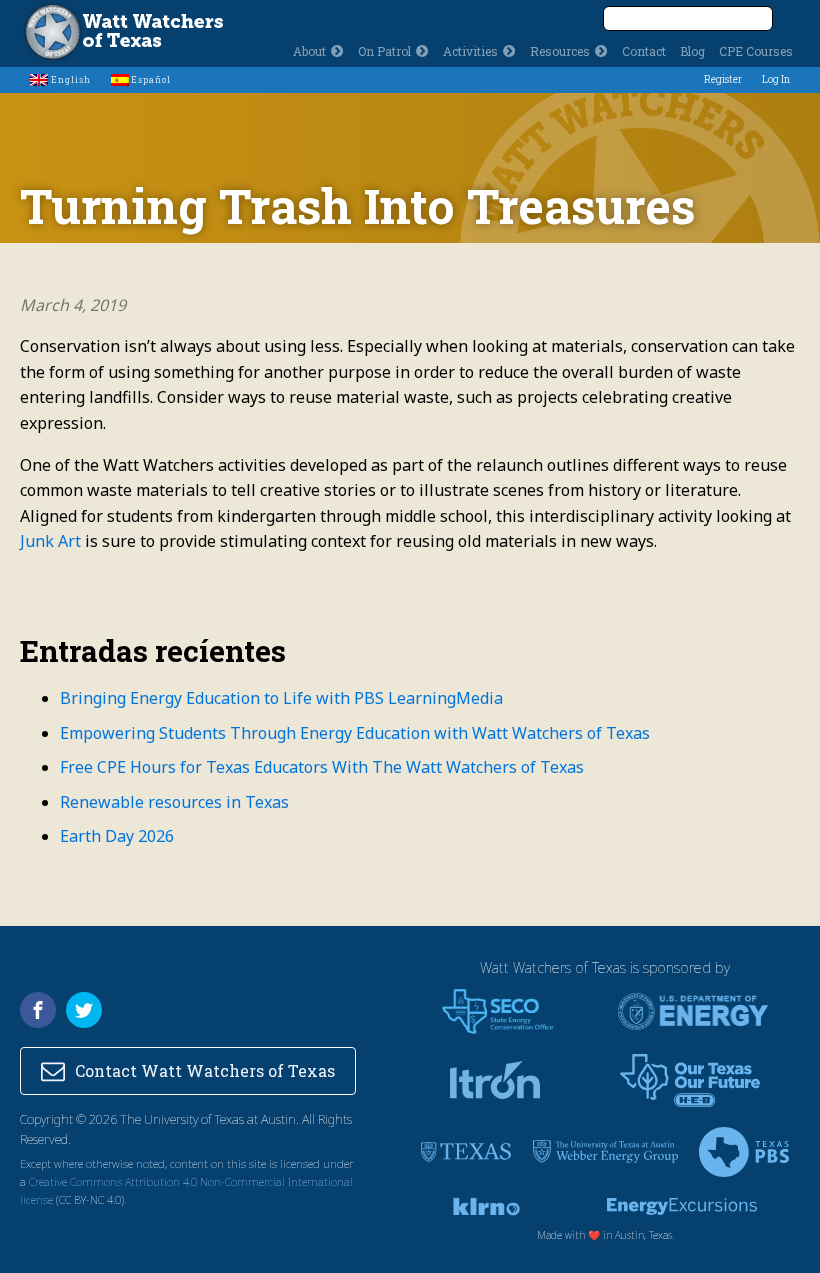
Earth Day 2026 (117, 836)
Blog (692, 51)
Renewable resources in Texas (174, 802)
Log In (776, 79)
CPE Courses (756, 51)
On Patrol (384, 51)
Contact (644, 51)
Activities (470, 51)
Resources (560, 51)
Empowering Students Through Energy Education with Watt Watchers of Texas (355, 733)
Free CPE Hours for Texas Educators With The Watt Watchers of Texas (322, 767)
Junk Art (50, 541)
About (309, 51)
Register (723, 79)
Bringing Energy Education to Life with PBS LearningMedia (283, 698)
